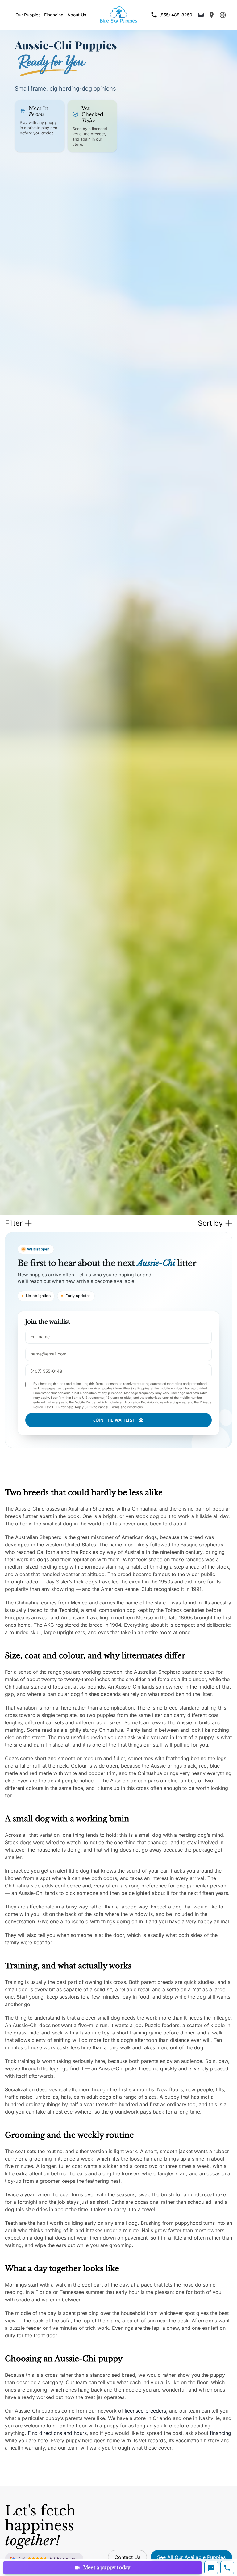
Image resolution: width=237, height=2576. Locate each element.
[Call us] (227, 2568)
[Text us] (211, 2568)
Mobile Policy (85, 1402)
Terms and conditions (127, 1407)
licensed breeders (145, 2411)
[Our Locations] (212, 15)
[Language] (223, 15)
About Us (77, 15)
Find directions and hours (57, 2433)
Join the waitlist (114, 1420)
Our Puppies (28, 15)
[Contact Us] (201, 15)
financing (220, 2433)
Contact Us (127, 2557)
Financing (54, 15)
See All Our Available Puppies (191, 2557)
